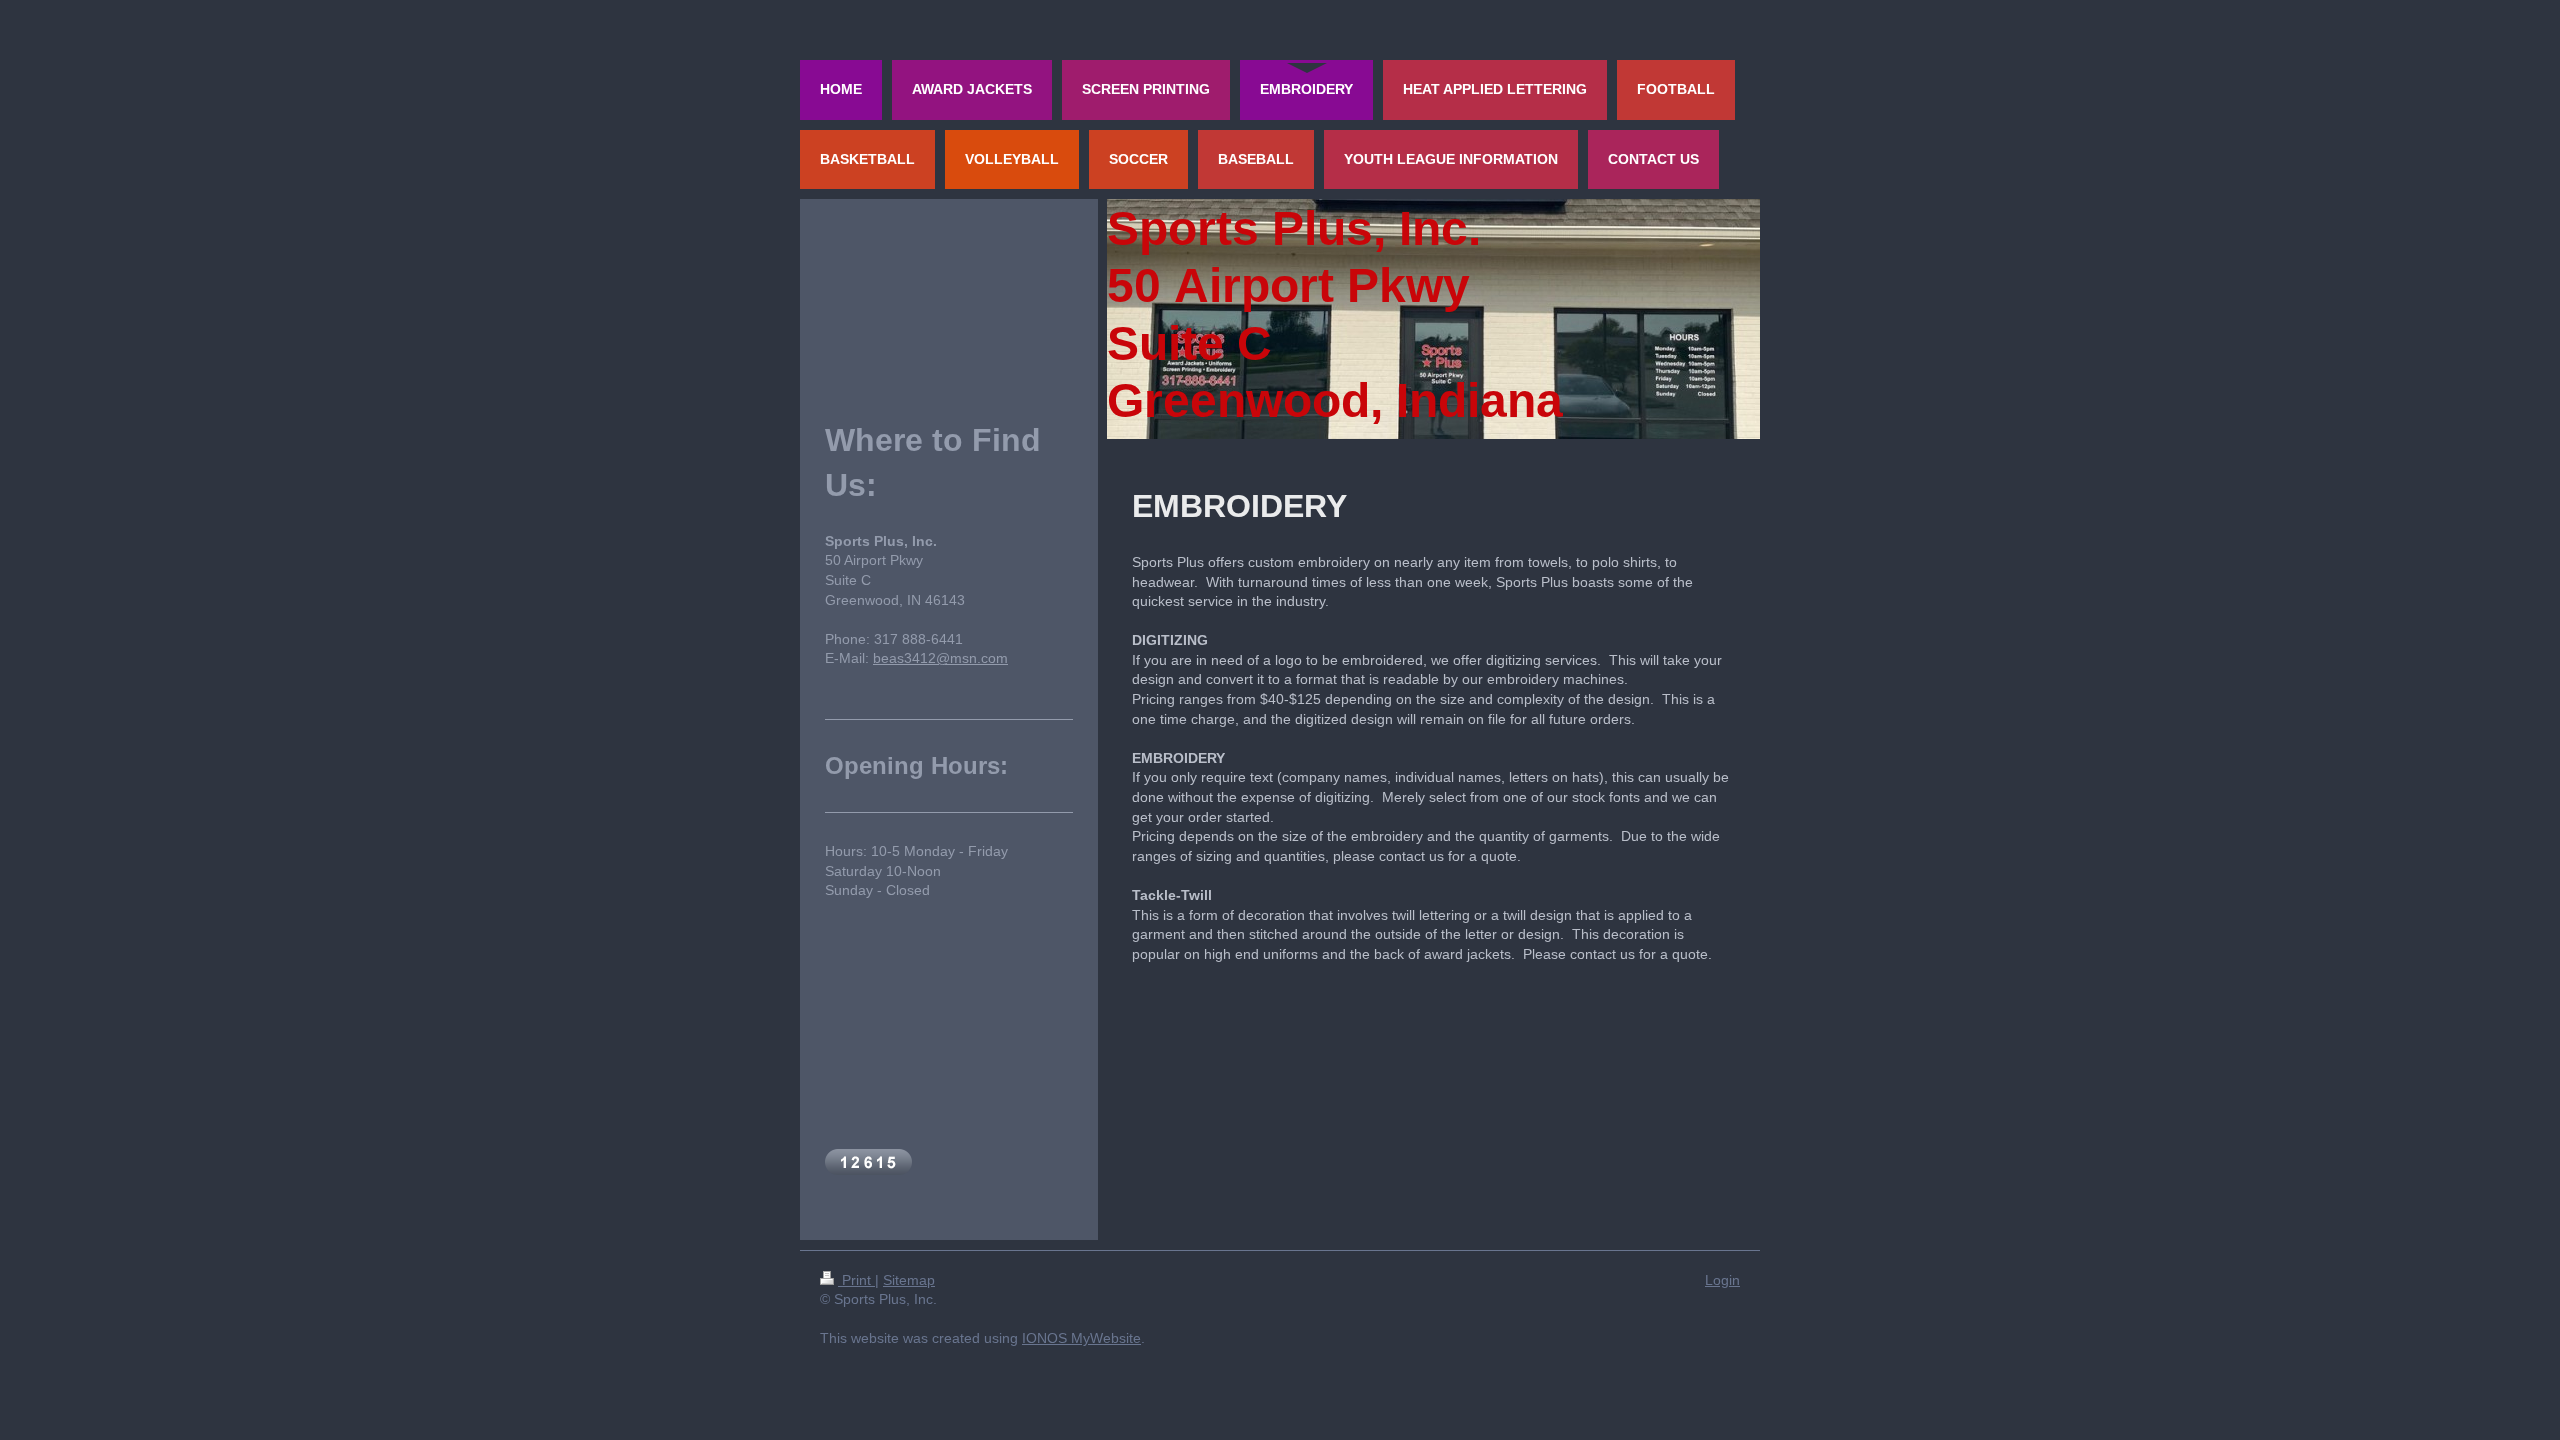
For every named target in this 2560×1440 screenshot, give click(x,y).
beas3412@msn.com (940, 658)
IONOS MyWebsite (1081, 1338)
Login (1722, 1280)
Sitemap (909, 1280)
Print (856, 1280)
